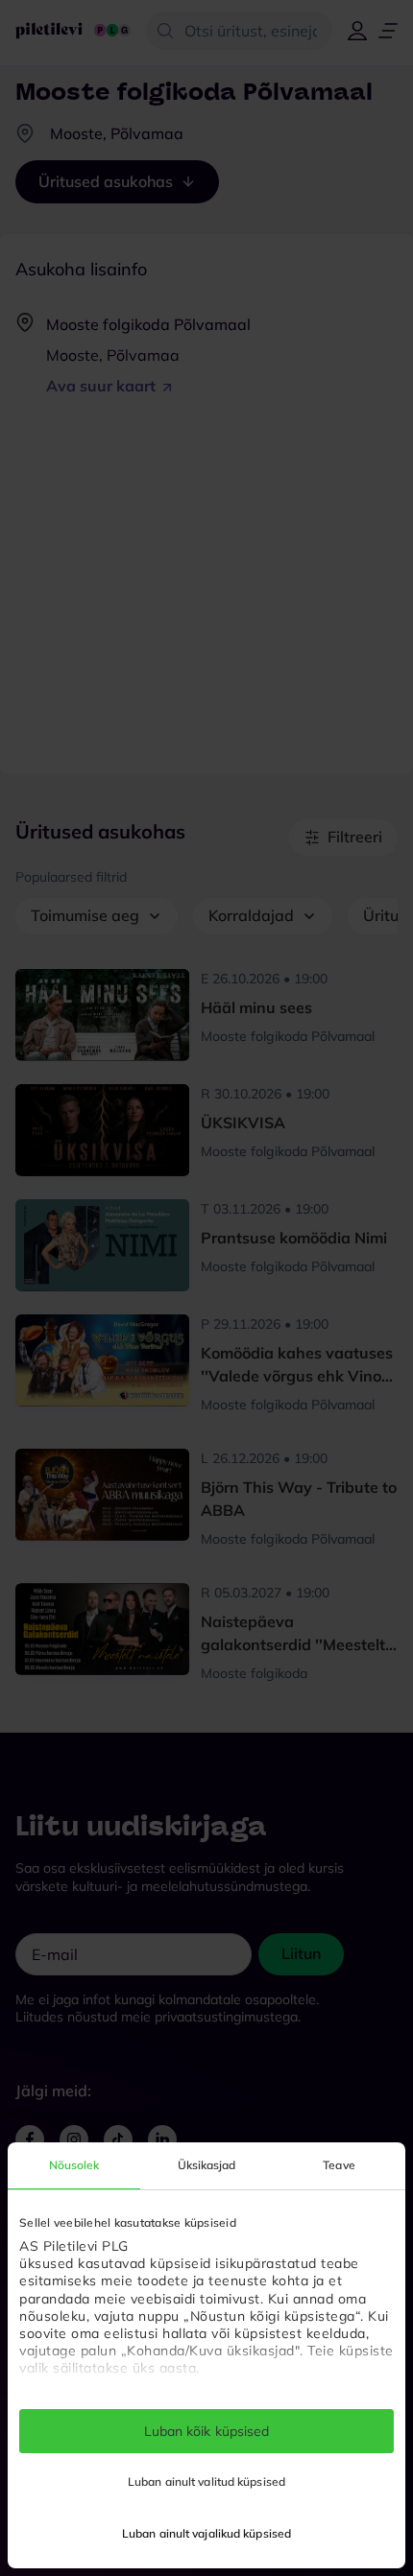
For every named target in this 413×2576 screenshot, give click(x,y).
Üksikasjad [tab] (207, 2165)
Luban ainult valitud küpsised (206, 2481)
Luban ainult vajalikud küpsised (206, 2533)
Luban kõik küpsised (207, 2431)
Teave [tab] (339, 2165)
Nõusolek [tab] (74, 2165)
